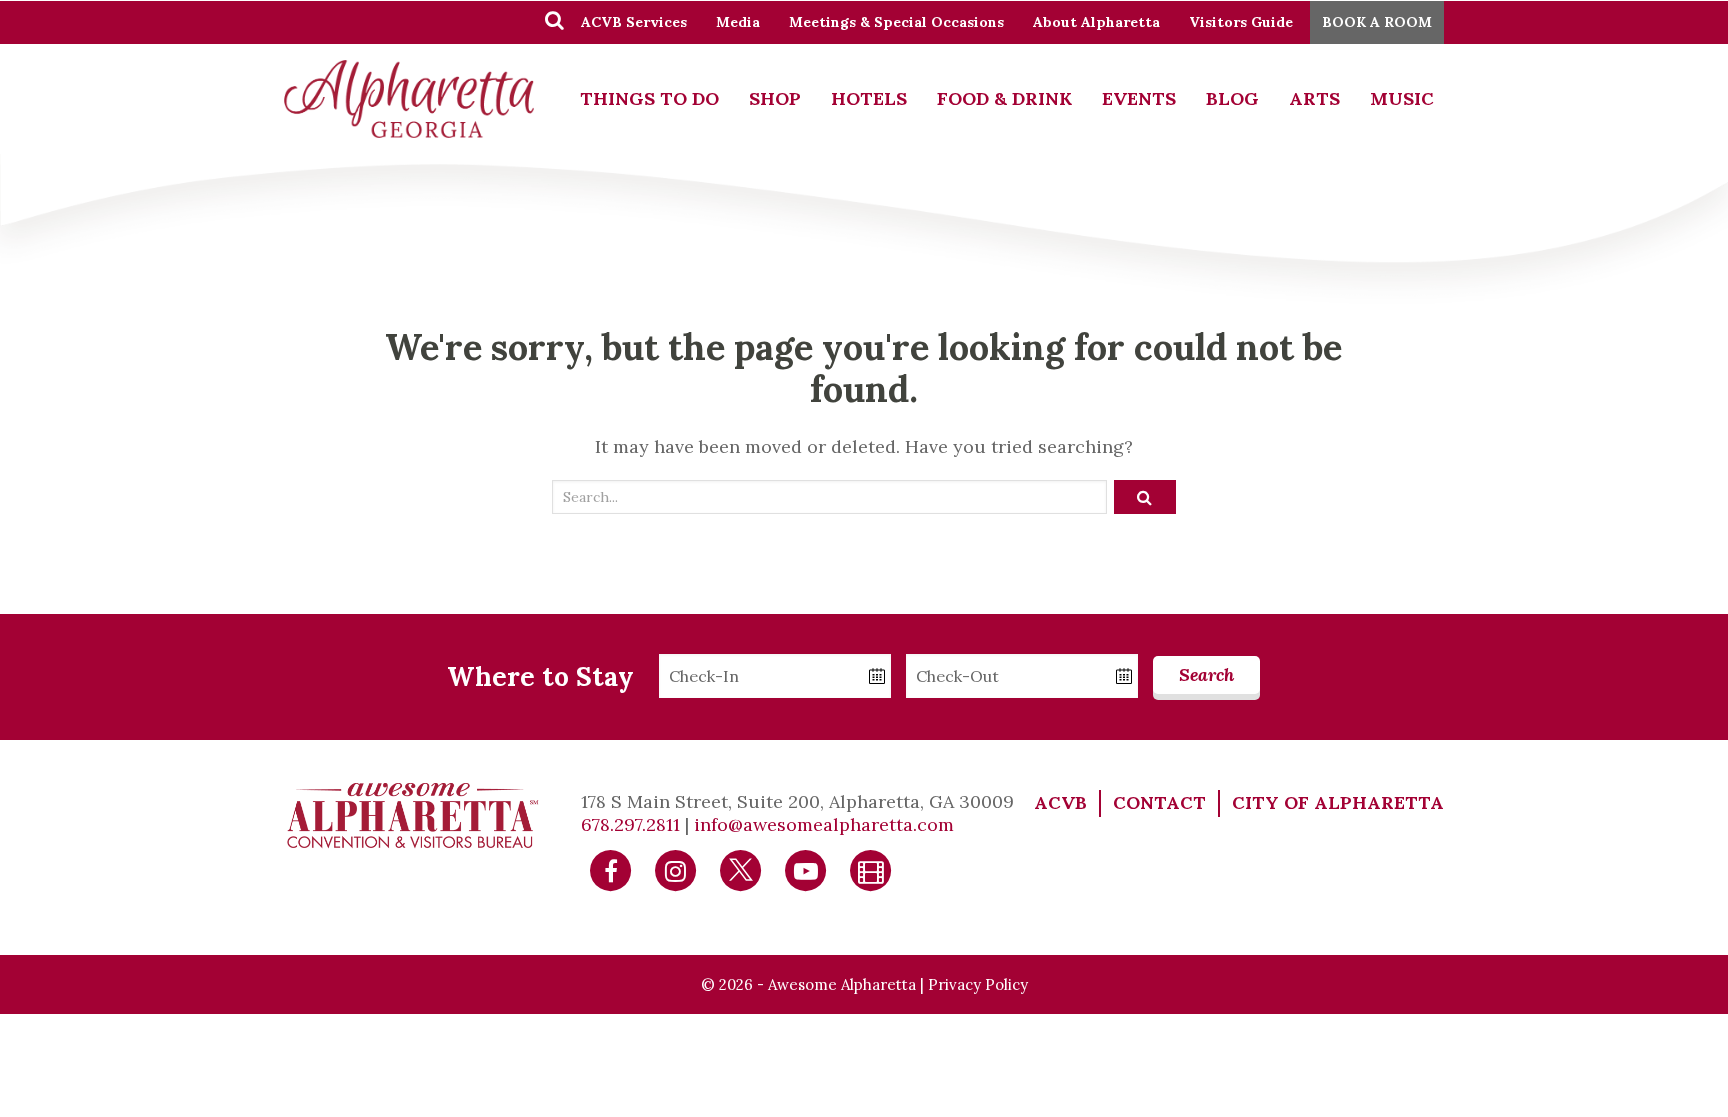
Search (1206, 674)
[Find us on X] (741, 868)
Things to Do (649, 98)
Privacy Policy (978, 984)
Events (1139, 98)
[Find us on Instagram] (676, 868)
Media (738, 22)
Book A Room (1377, 22)
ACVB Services (634, 22)
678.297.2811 (630, 824)
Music (1402, 98)
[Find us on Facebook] (611, 868)
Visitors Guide (1241, 22)
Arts (1314, 98)
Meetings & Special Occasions (896, 22)
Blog (1232, 98)
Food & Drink (1004, 98)
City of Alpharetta (1338, 802)
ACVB (1060, 802)
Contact (1159, 802)
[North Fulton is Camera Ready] (871, 868)
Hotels (869, 98)
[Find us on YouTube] (806, 868)
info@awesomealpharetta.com (824, 824)
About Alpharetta (1096, 22)
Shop (775, 98)
